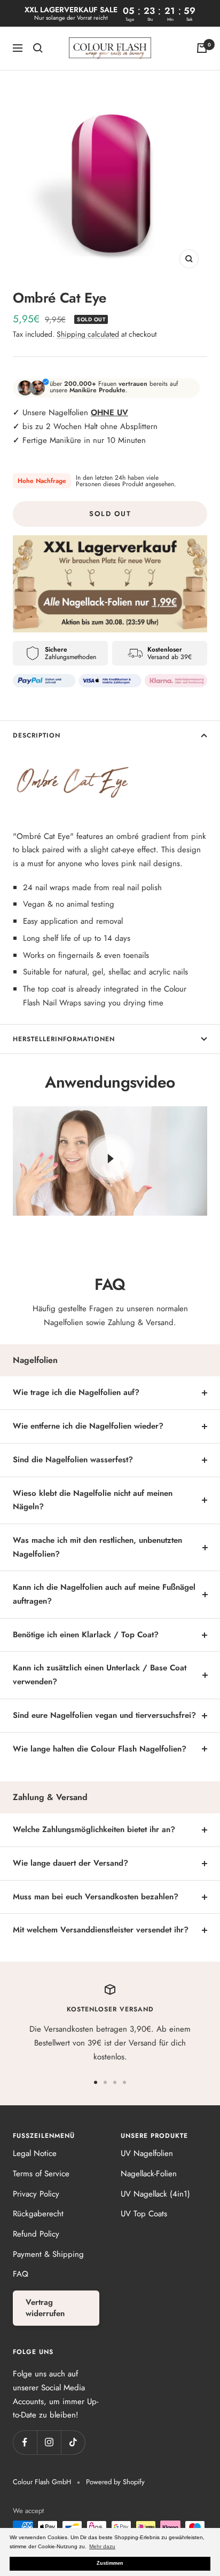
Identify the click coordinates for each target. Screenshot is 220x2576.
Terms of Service (41, 2174)
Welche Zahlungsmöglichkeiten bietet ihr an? (94, 1829)
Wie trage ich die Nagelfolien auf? (76, 1392)
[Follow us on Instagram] (49, 2442)
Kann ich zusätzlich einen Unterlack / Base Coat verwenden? (100, 1675)
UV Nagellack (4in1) (155, 2194)
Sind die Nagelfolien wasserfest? (73, 1460)
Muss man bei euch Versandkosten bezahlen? (96, 1897)
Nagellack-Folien (149, 2174)
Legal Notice (35, 2153)
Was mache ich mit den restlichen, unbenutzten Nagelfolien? (97, 1547)
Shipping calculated (88, 334)
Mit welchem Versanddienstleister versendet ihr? (101, 1930)
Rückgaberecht (38, 2214)
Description (37, 735)
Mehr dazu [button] (102, 2546)
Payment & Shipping (48, 2254)
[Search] (38, 48)
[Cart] (202, 48)
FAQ (21, 2274)
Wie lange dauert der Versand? (70, 1863)
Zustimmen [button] (110, 2563)
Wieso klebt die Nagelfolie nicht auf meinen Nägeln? (93, 1500)
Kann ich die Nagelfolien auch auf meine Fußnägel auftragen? (104, 1594)
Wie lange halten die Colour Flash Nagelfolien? (100, 1749)
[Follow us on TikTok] (73, 2442)
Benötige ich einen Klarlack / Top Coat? (86, 1635)
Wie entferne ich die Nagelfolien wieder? (88, 1426)
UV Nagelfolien (147, 2153)
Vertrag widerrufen (45, 2308)
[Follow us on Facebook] (25, 2442)
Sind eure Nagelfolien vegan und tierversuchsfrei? (104, 1715)
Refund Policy (36, 2234)
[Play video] (110, 1159)
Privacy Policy (36, 2194)
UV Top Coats (144, 2214)
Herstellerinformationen (64, 1039)
